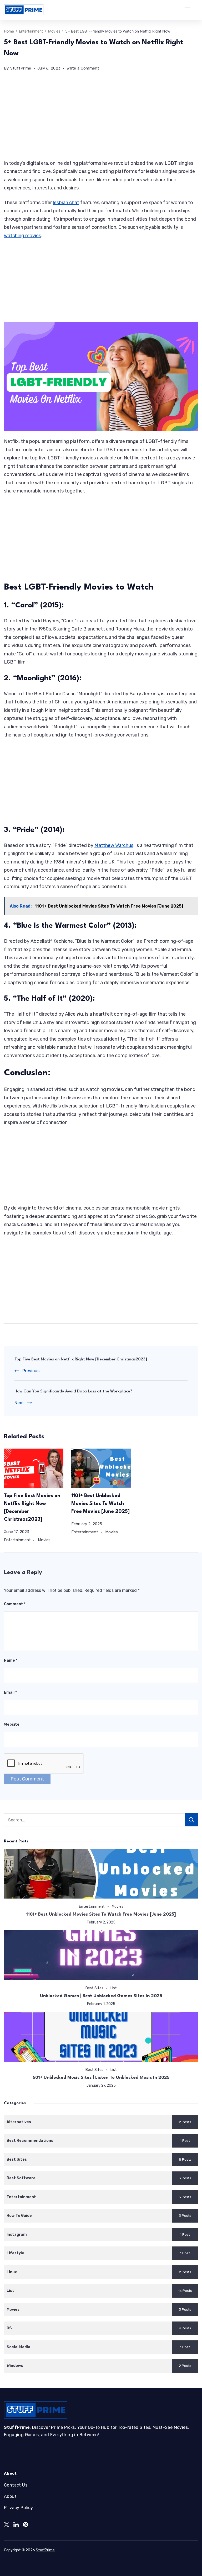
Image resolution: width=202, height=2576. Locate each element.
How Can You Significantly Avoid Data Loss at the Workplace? (73, 1392)
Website (12, 1724)
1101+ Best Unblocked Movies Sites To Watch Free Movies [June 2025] (100, 1504)
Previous (31, 1371)
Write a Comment (83, 69)
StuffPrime (45, 2550)
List (114, 1988)
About (10, 2496)
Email (10, 1692)
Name (11, 1660)
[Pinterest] (26, 2525)
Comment (15, 1604)
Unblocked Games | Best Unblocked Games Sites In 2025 (101, 1996)
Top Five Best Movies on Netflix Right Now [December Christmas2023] (81, 1359)
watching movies (22, 236)
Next (19, 1403)
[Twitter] (7, 2525)
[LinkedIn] (16, 2525)
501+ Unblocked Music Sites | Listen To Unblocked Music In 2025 (101, 2078)
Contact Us (16, 2485)
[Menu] (188, 10)
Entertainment (17, 1540)
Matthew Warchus (114, 845)
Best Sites (94, 1988)
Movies (44, 1540)
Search (191, 1820)
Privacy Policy (19, 2508)
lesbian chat (66, 203)
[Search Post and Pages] (196, 10)
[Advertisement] (101, 120)
